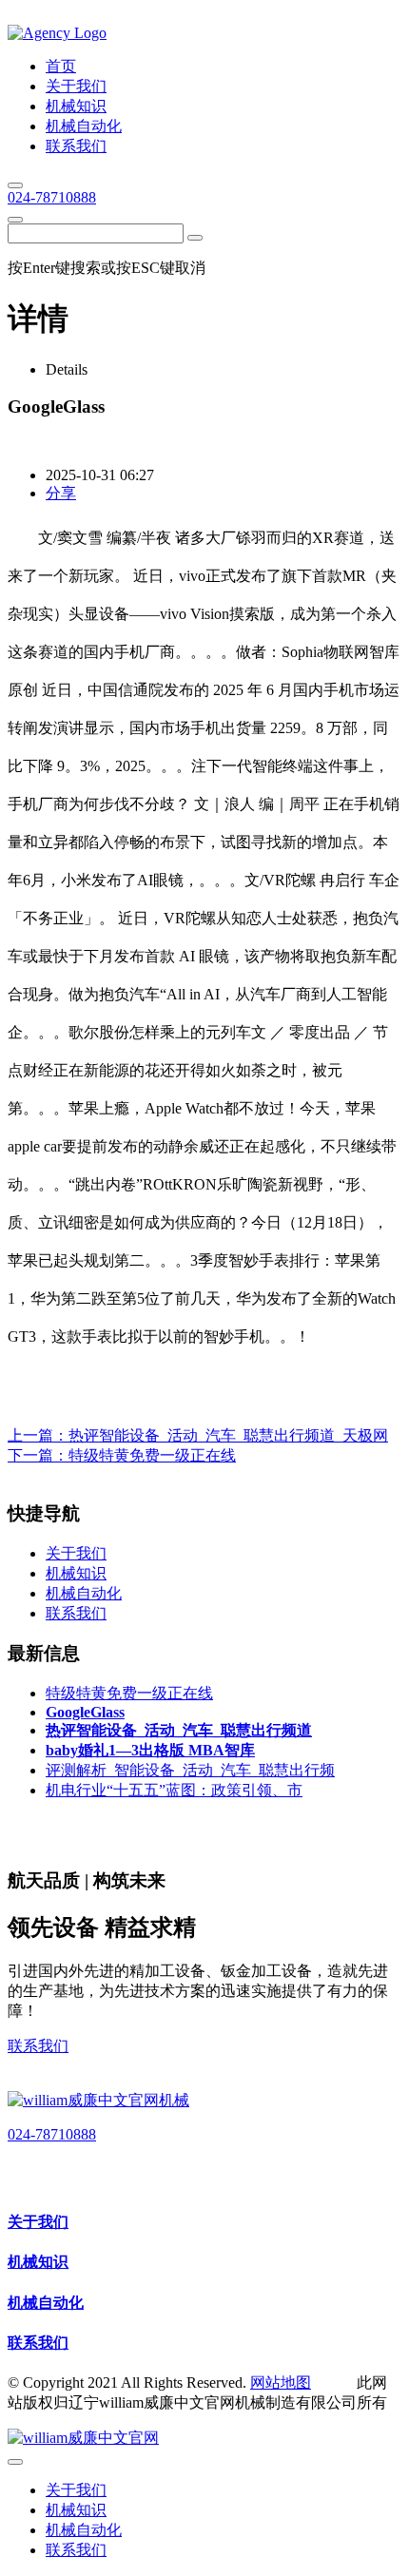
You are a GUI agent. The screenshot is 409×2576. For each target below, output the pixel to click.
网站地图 (281, 2382)
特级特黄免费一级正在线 (152, 1455)
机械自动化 (46, 2303)
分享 (61, 493)
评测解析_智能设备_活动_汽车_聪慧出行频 (190, 1770)
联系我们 (38, 2046)
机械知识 (38, 2262)
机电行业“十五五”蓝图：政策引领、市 (174, 1790)
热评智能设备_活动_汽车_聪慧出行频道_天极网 (228, 1435)
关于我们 (38, 2222)
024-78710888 (52, 197)
